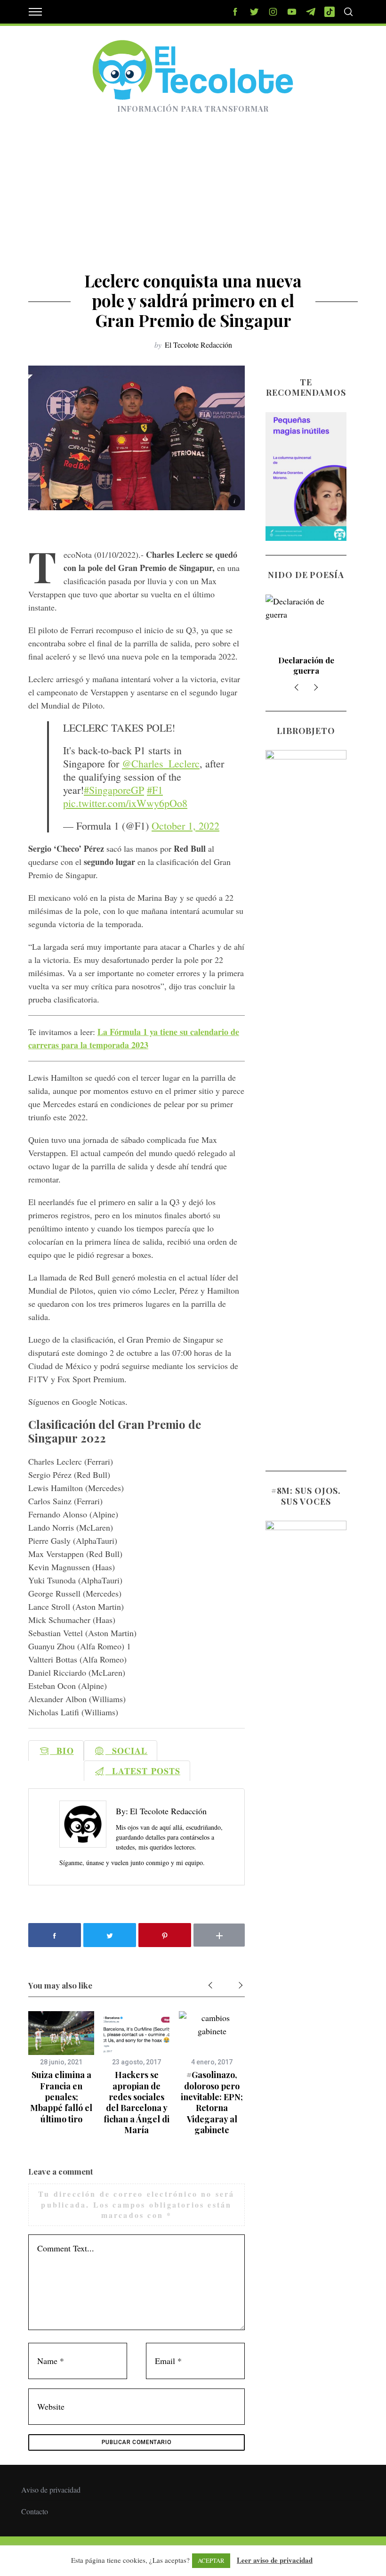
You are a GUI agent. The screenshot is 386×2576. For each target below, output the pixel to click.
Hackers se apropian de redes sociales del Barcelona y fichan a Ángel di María (137, 2102)
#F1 (155, 790)
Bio (62, 1751)
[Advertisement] (193, 200)
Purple (306, 660)
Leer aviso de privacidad (275, 2560)
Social (127, 1751)
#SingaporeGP (114, 790)
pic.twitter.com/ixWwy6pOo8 (125, 803)
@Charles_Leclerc (161, 763)
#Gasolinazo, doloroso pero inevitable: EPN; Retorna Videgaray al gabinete (212, 2102)
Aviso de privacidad (51, 2490)
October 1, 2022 (185, 826)
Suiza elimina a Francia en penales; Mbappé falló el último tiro (61, 2097)
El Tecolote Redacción (198, 345)
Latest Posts (143, 1771)
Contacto (35, 2511)
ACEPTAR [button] (211, 2560)
